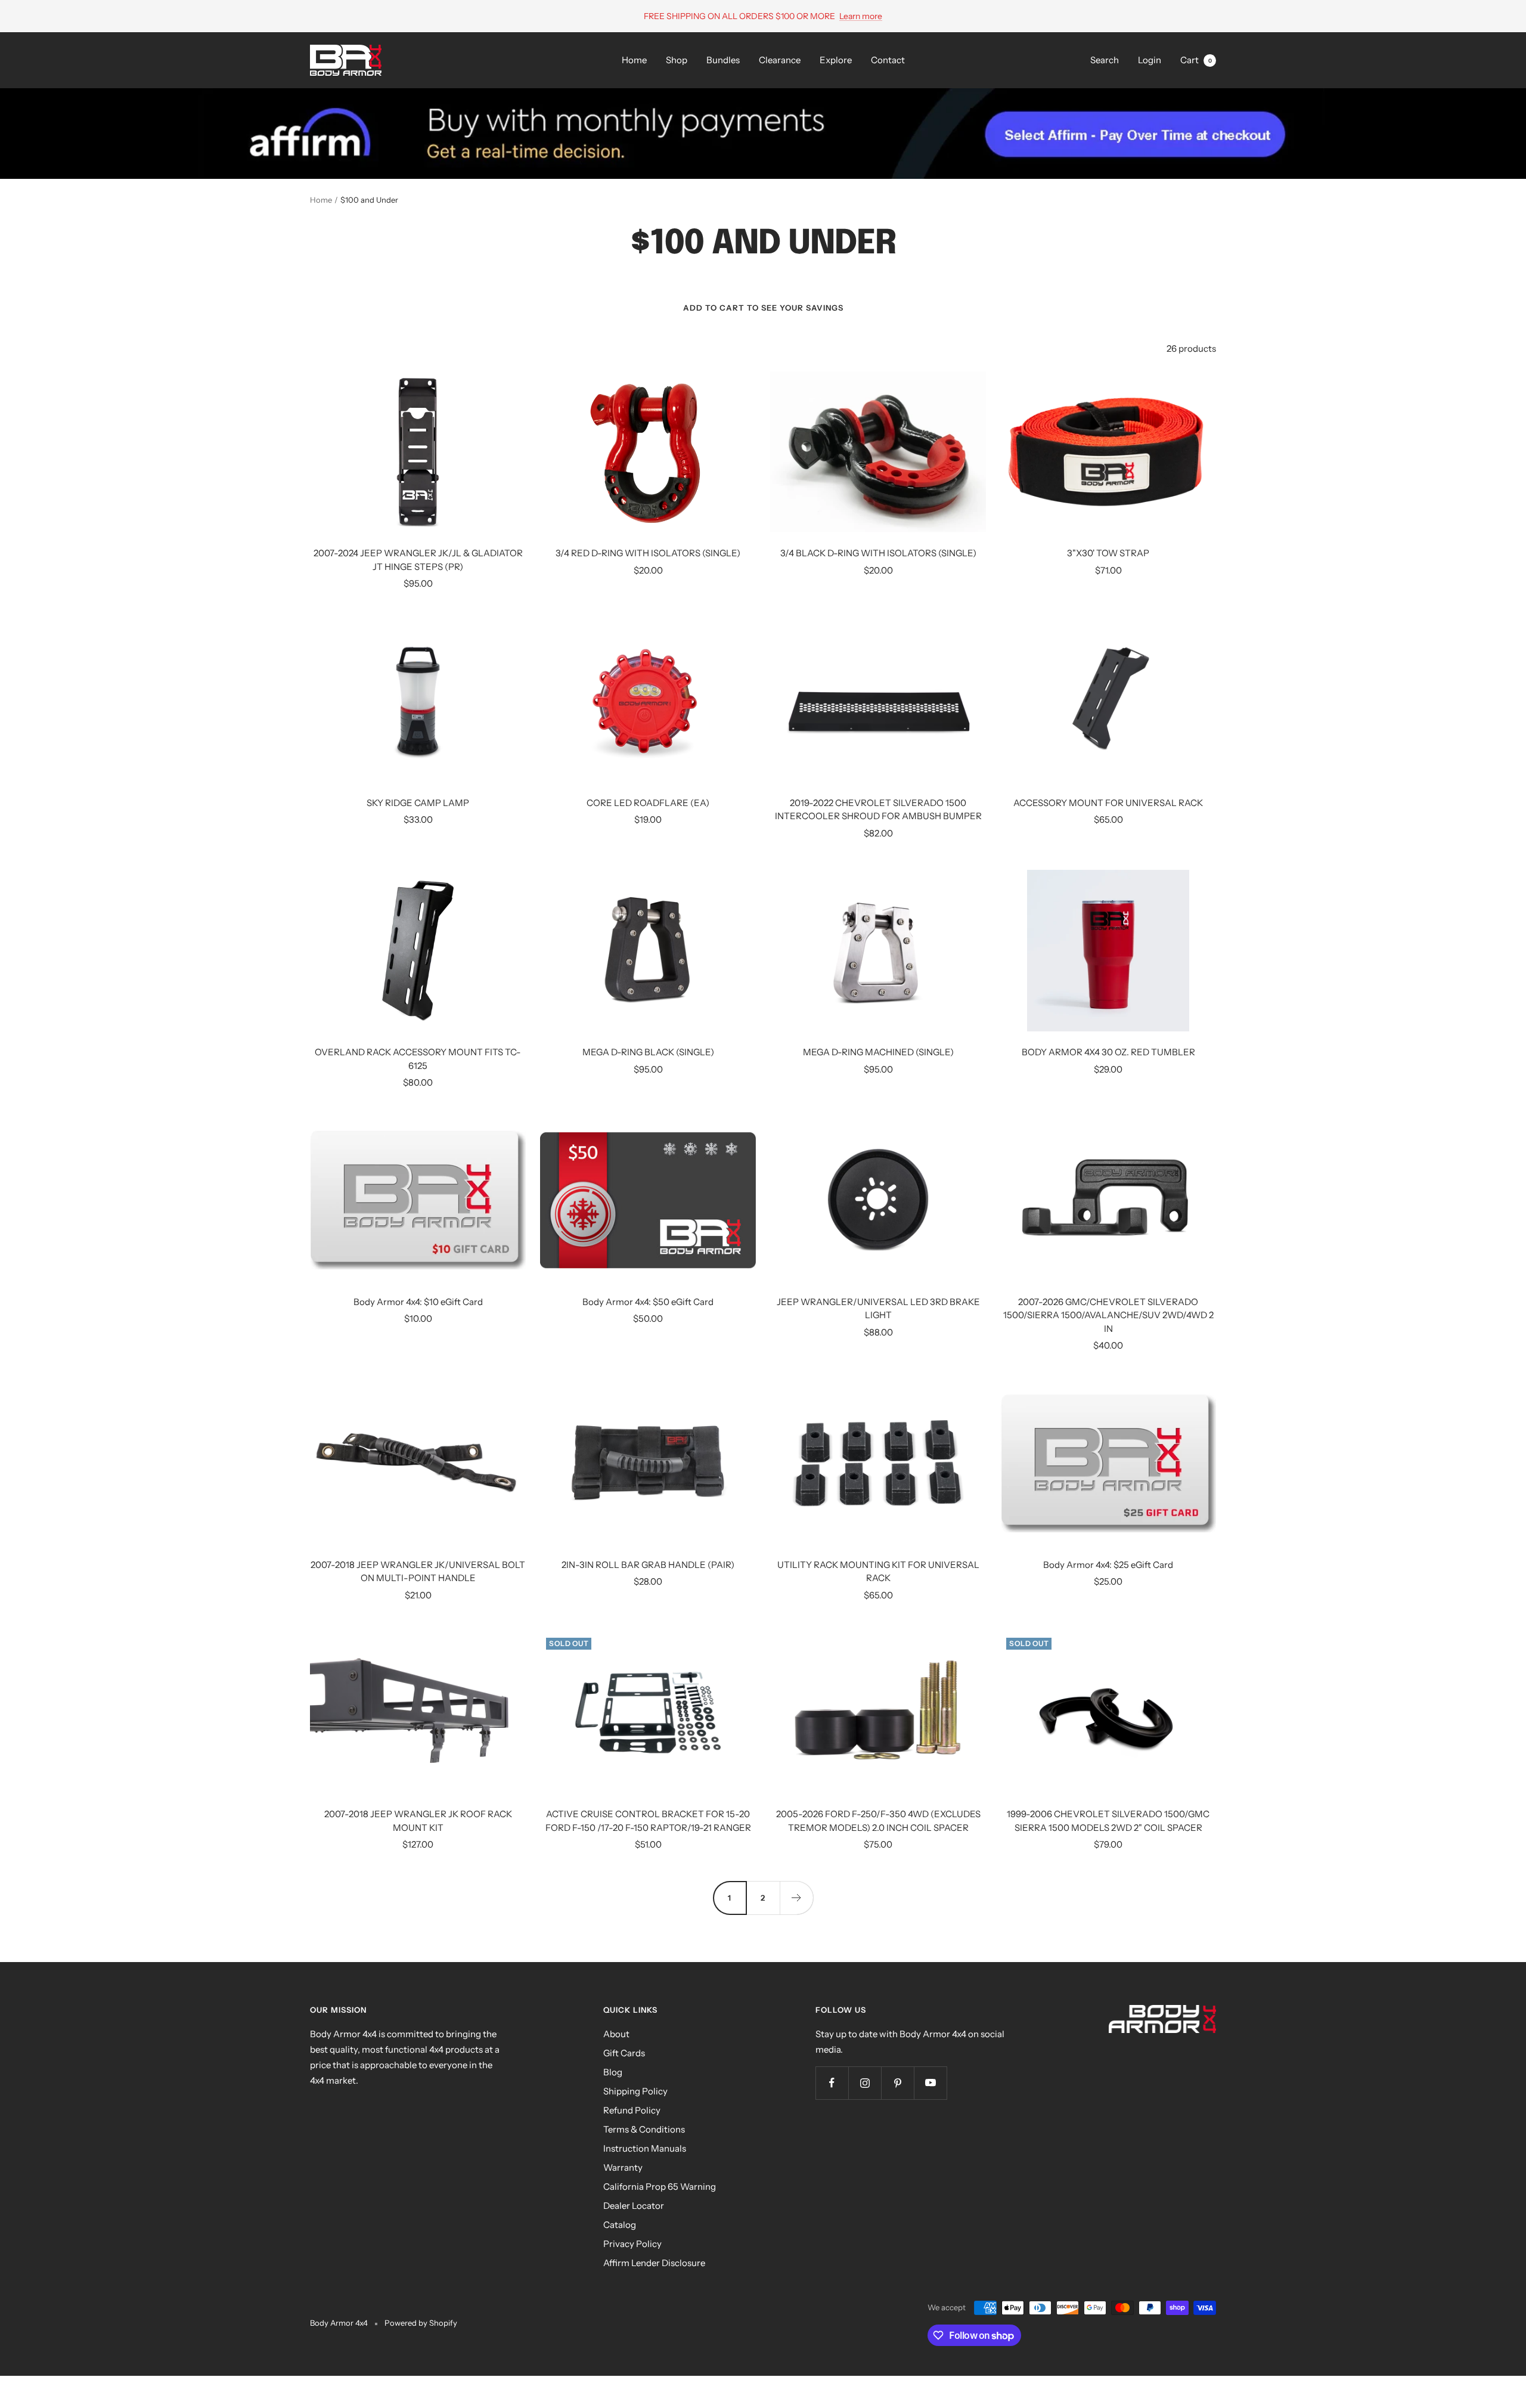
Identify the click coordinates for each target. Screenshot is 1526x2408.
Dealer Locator (634, 2206)
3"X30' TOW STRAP (1108, 553)
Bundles (723, 60)
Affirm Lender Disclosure (654, 2263)
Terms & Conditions (644, 2129)
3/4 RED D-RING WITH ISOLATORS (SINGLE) (648, 553)
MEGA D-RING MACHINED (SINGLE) (878, 1052)
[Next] (796, 1898)
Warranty (623, 2167)
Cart (1196, 60)
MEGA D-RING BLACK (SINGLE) (648, 1052)
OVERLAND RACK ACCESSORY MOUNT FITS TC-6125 (418, 1059)
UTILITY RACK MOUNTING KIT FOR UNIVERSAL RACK (878, 1572)
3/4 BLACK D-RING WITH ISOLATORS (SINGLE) (878, 553)
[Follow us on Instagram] (865, 2083)
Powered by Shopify (421, 2323)
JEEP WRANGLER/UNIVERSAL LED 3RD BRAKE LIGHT (878, 1309)
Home (634, 60)
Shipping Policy (635, 2091)
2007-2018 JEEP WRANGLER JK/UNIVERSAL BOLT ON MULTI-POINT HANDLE (418, 1572)
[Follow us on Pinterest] (897, 2083)
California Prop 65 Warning (660, 2187)
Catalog (620, 2225)
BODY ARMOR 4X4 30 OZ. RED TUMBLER (1108, 1052)
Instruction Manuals (645, 2148)
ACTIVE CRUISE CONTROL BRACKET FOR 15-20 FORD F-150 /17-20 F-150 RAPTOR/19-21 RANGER (648, 1821)
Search (1105, 60)
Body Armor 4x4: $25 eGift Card (1108, 1565)
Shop (677, 60)
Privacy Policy (632, 2244)
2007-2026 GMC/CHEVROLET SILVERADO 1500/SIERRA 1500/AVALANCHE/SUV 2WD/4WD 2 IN (1108, 1315)
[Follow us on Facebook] (832, 2083)
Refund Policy (632, 2110)
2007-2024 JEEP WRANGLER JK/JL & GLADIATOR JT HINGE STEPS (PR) (418, 560)
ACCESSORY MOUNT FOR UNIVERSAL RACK (1108, 803)
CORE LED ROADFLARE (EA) (648, 803)
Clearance (780, 60)
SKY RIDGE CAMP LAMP (418, 803)
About (616, 2034)
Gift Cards (624, 2053)
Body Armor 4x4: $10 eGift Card (418, 1302)
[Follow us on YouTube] (930, 2083)
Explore (836, 60)
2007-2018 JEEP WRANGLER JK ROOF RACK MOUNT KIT (418, 1821)
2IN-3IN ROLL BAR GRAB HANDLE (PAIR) (648, 1565)
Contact (888, 60)
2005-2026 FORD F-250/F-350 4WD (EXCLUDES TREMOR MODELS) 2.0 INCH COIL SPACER (878, 1821)
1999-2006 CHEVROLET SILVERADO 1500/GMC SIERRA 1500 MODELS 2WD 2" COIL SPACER (1108, 1821)
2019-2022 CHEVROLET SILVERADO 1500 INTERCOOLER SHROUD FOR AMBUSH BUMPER (878, 810)
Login (1150, 60)
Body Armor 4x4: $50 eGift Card (648, 1302)
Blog (613, 2072)
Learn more (861, 16)
